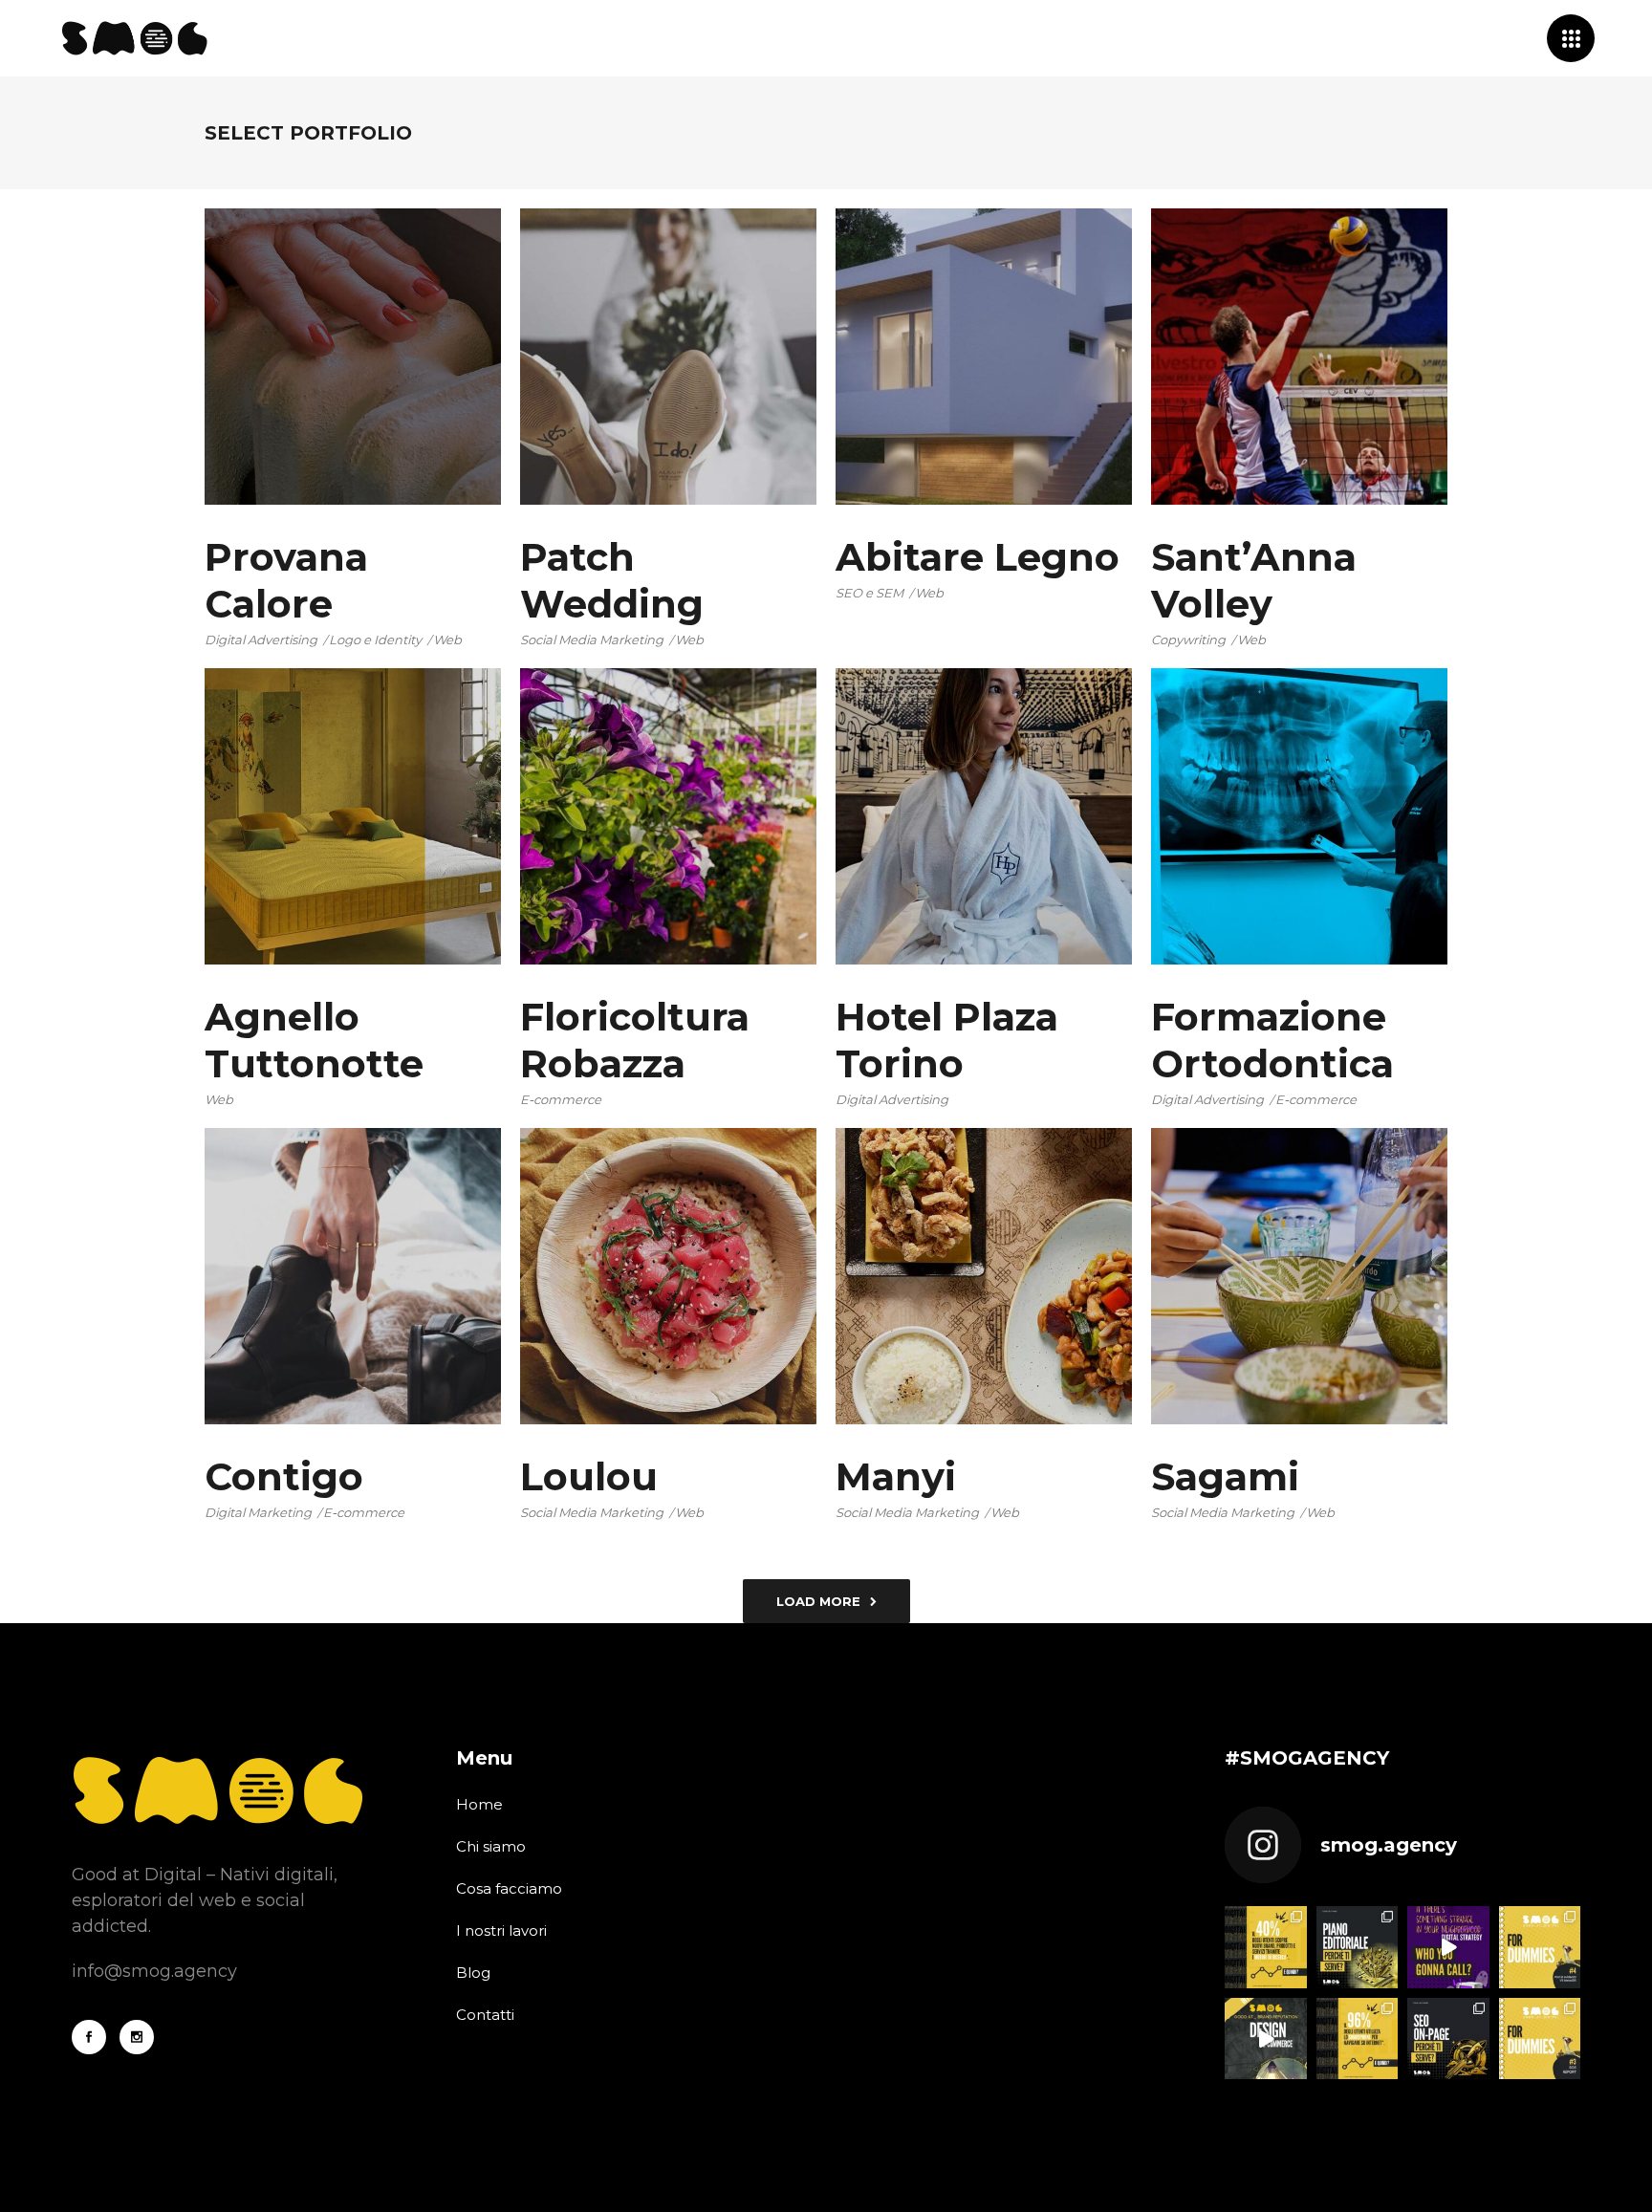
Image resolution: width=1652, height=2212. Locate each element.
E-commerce (561, 1099)
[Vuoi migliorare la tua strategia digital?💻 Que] (1358, 1947)
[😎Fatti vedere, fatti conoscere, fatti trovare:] (1266, 1947)
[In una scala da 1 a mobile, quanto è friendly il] (1358, 2039)
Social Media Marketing (592, 640)
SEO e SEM (869, 593)
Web (447, 640)
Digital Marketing (258, 1512)
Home (479, 1804)
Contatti (485, 2015)
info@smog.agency (154, 1971)
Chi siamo (491, 1846)
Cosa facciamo (509, 1888)
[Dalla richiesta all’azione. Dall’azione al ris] (1266, 2039)
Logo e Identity (375, 640)
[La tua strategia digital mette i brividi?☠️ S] (1448, 1947)
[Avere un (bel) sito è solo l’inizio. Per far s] (1448, 2039)
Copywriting (1188, 640)
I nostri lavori (501, 1930)
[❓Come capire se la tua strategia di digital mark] (1540, 2039)
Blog (473, 1973)
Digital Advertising (261, 640)
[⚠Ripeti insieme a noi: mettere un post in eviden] (1540, 1947)
